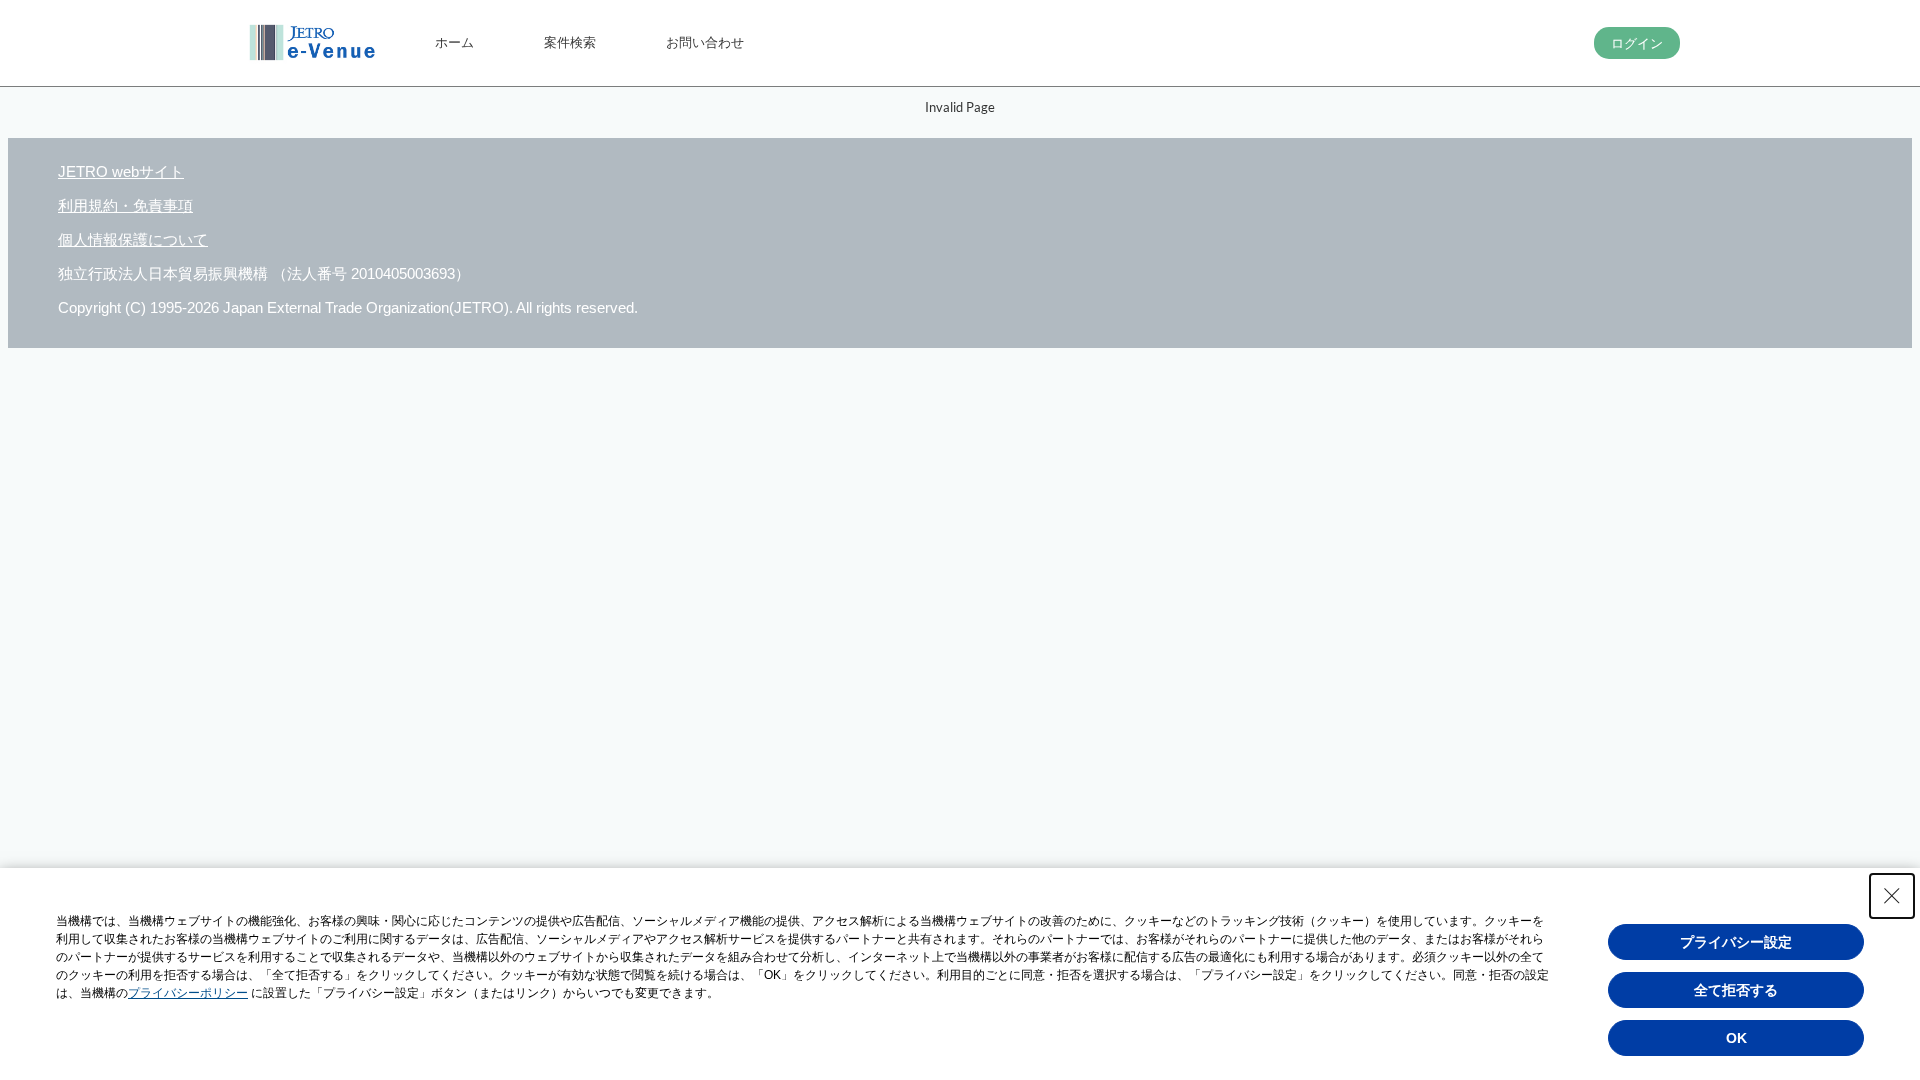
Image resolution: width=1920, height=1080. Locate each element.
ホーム (454, 42)
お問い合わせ (705, 42)
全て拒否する (1736, 990)
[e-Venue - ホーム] (315, 43)
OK (1736, 1038)
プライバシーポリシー (188, 993)
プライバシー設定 (1736, 942)
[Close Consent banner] (1892, 896)
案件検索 (570, 42)
